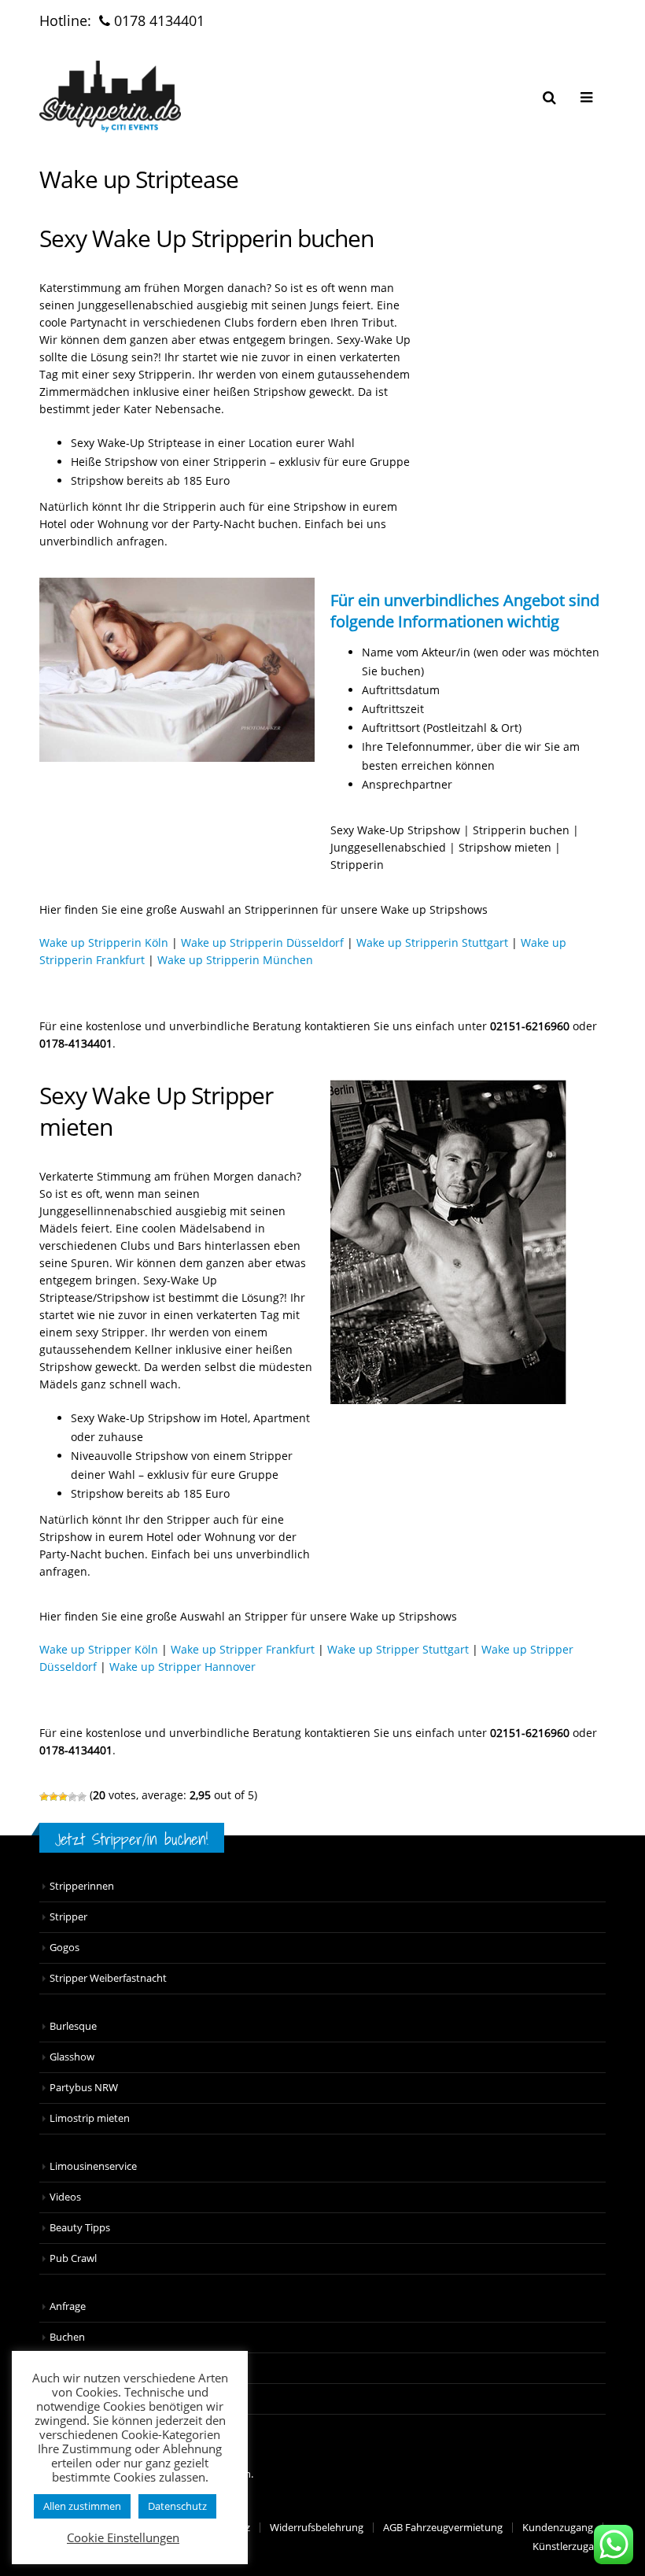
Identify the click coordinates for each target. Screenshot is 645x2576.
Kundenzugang (558, 2528)
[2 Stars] (53, 1797)
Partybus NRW (84, 2088)
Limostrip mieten (90, 2118)
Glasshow (72, 2057)
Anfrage (68, 2306)
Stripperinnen (82, 1886)
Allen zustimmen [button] (82, 2506)
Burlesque (73, 2026)
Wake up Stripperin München (235, 960)
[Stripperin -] (110, 96)
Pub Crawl (73, 2258)
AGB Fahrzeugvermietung (443, 2528)
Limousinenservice (93, 2166)
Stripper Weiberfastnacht (108, 1978)
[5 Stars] (82, 1797)
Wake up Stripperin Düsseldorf (262, 942)
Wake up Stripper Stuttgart (398, 1649)
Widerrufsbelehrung (317, 2528)
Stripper (68, 1917)
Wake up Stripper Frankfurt (243, 1649)
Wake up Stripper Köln (99, 1649)
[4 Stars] (72, 1797)
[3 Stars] (63, 1797)
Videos (65, 2197)
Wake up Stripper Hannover (182, 1667)
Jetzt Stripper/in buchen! (132, 1839)
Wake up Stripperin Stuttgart (432, 942)
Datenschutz (177, 2506)
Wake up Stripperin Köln (104, 942)
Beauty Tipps (80, 2228)
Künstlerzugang (569, 2546)
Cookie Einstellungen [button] (123, 2537)
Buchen (67, 2337)
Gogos (64, 1948)
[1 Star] (44, 1797)
